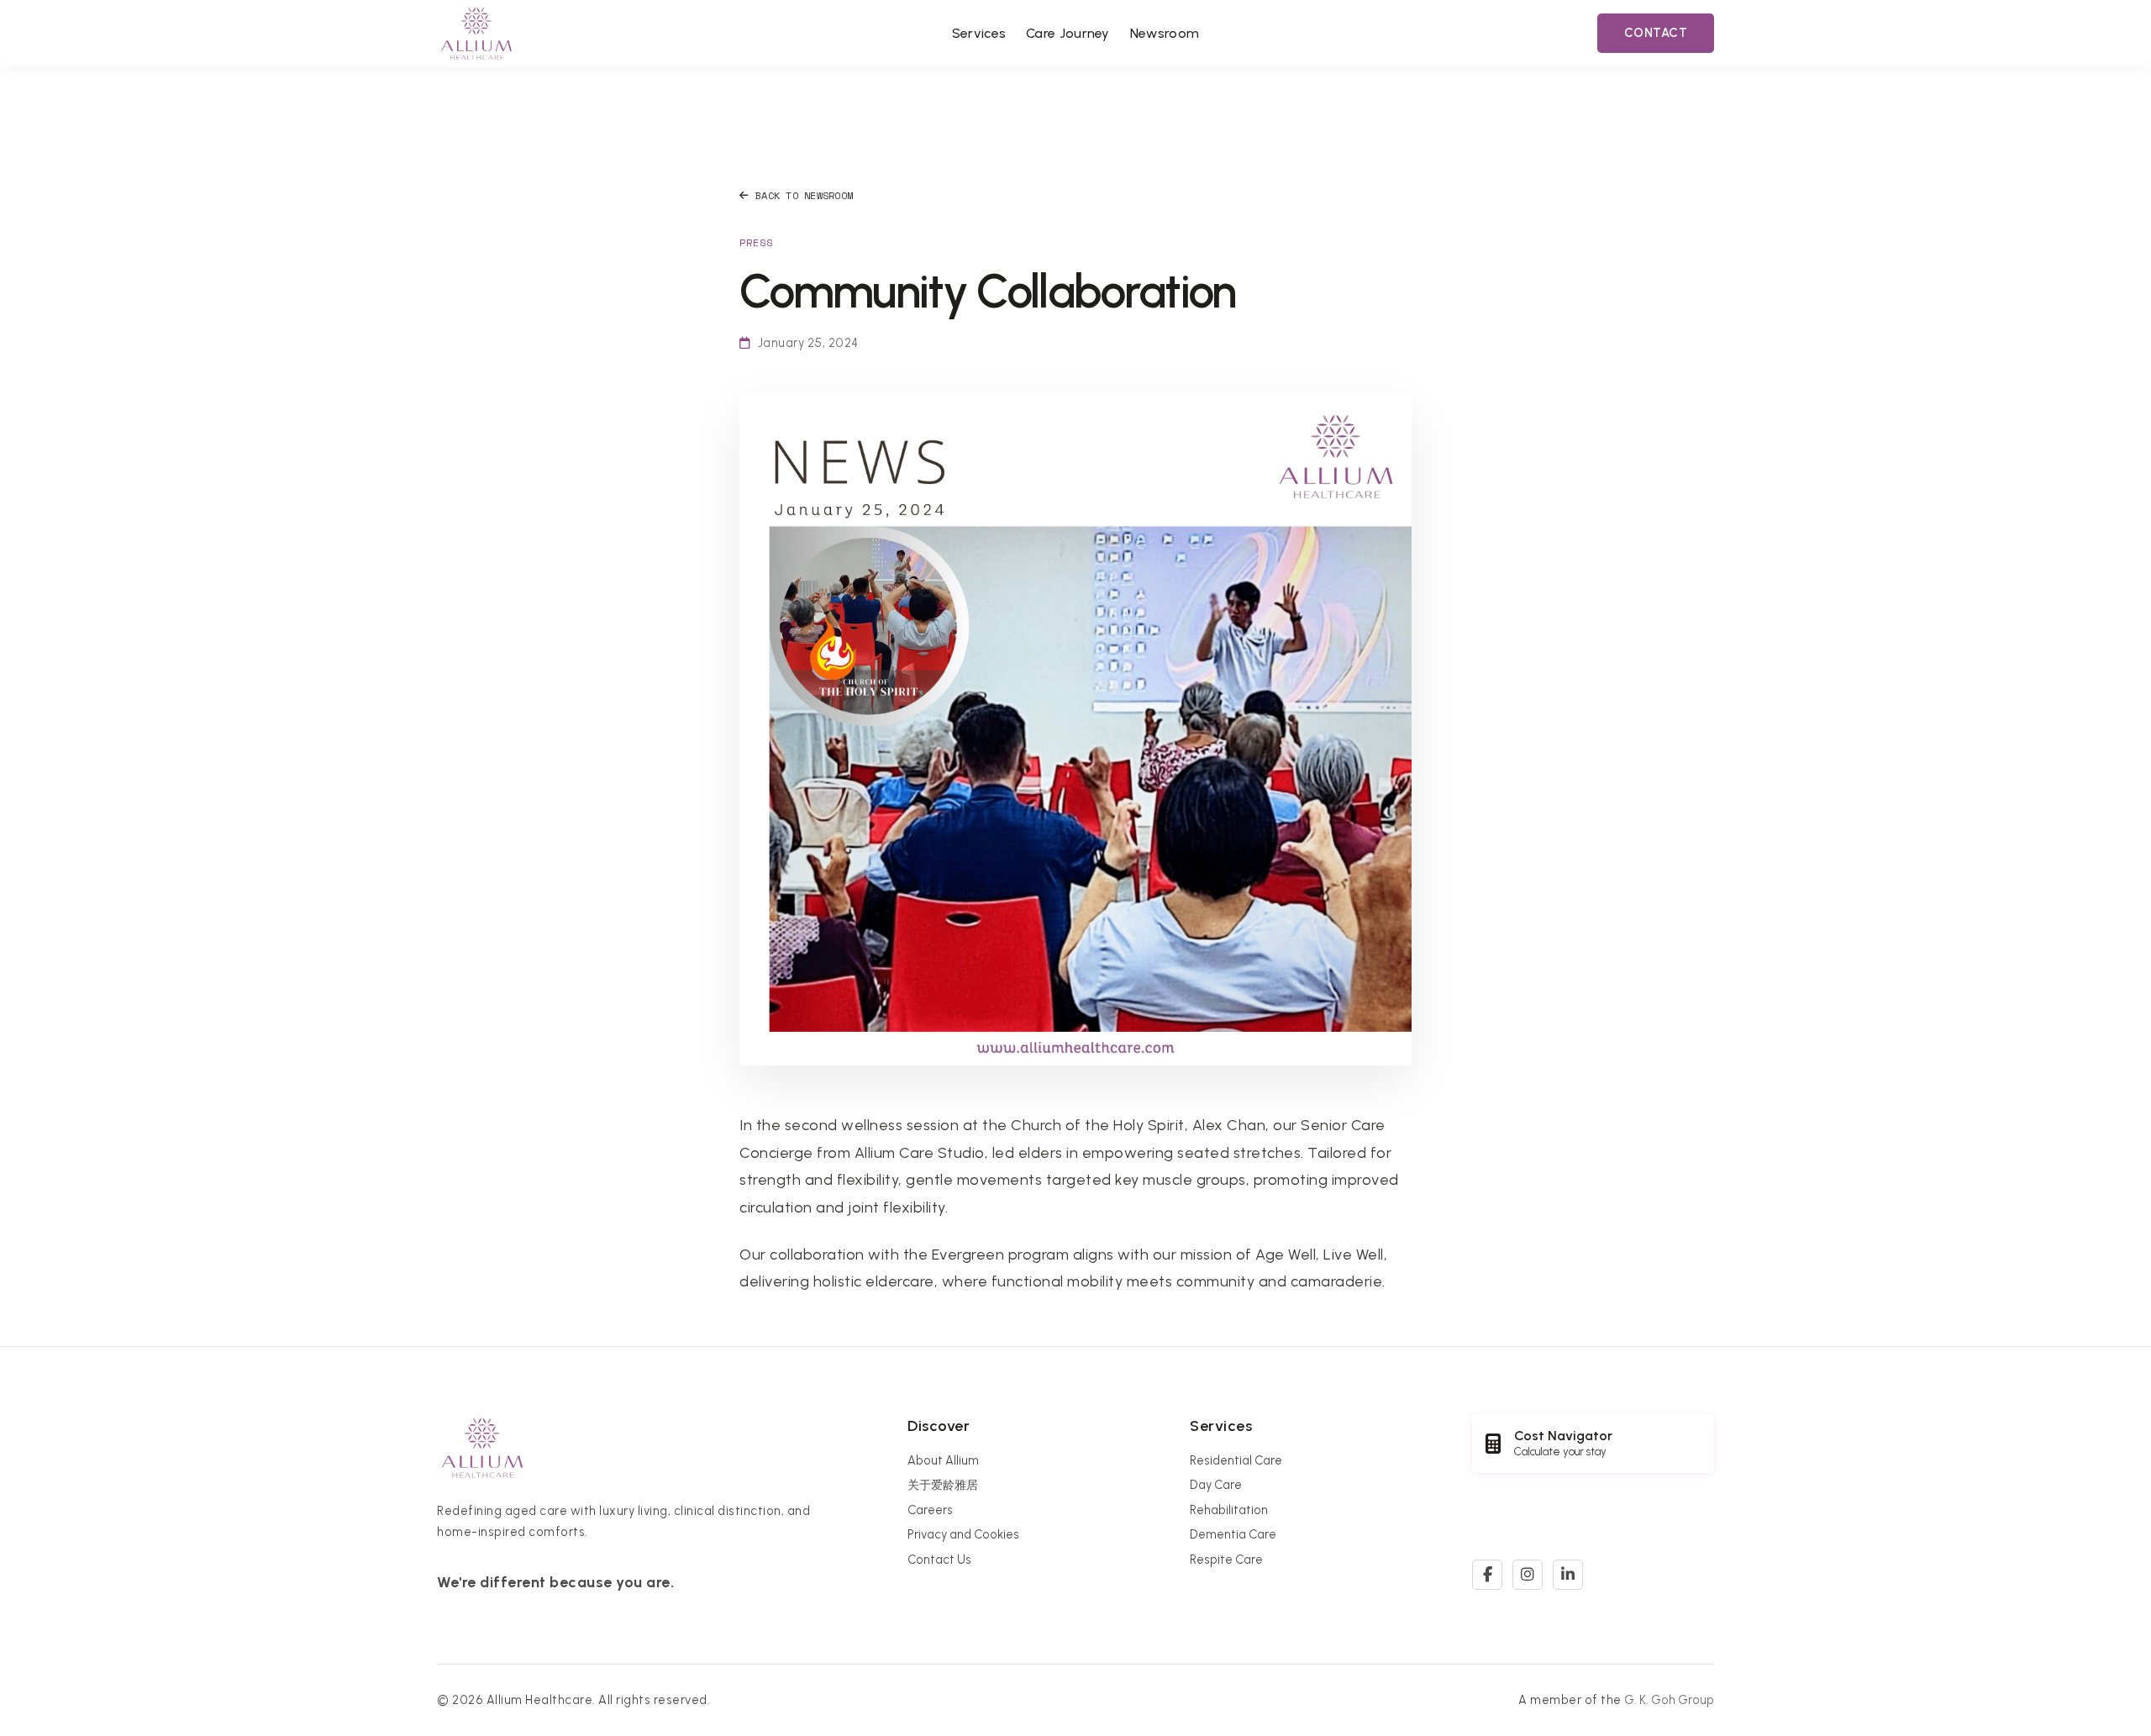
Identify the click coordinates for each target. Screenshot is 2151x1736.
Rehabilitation (1229, 1510)
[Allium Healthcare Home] (476, 33)
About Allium (943, 1460)
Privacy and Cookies (963, 1534)
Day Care (1216, 1485)
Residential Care (1236, 1460)
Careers (930, 1510)
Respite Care (1226, 1560)
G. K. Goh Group (1669, 1700)
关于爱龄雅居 (943, 1485)
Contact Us (939, 1560)
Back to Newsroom (804, 195)
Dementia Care (1233, 1534)
